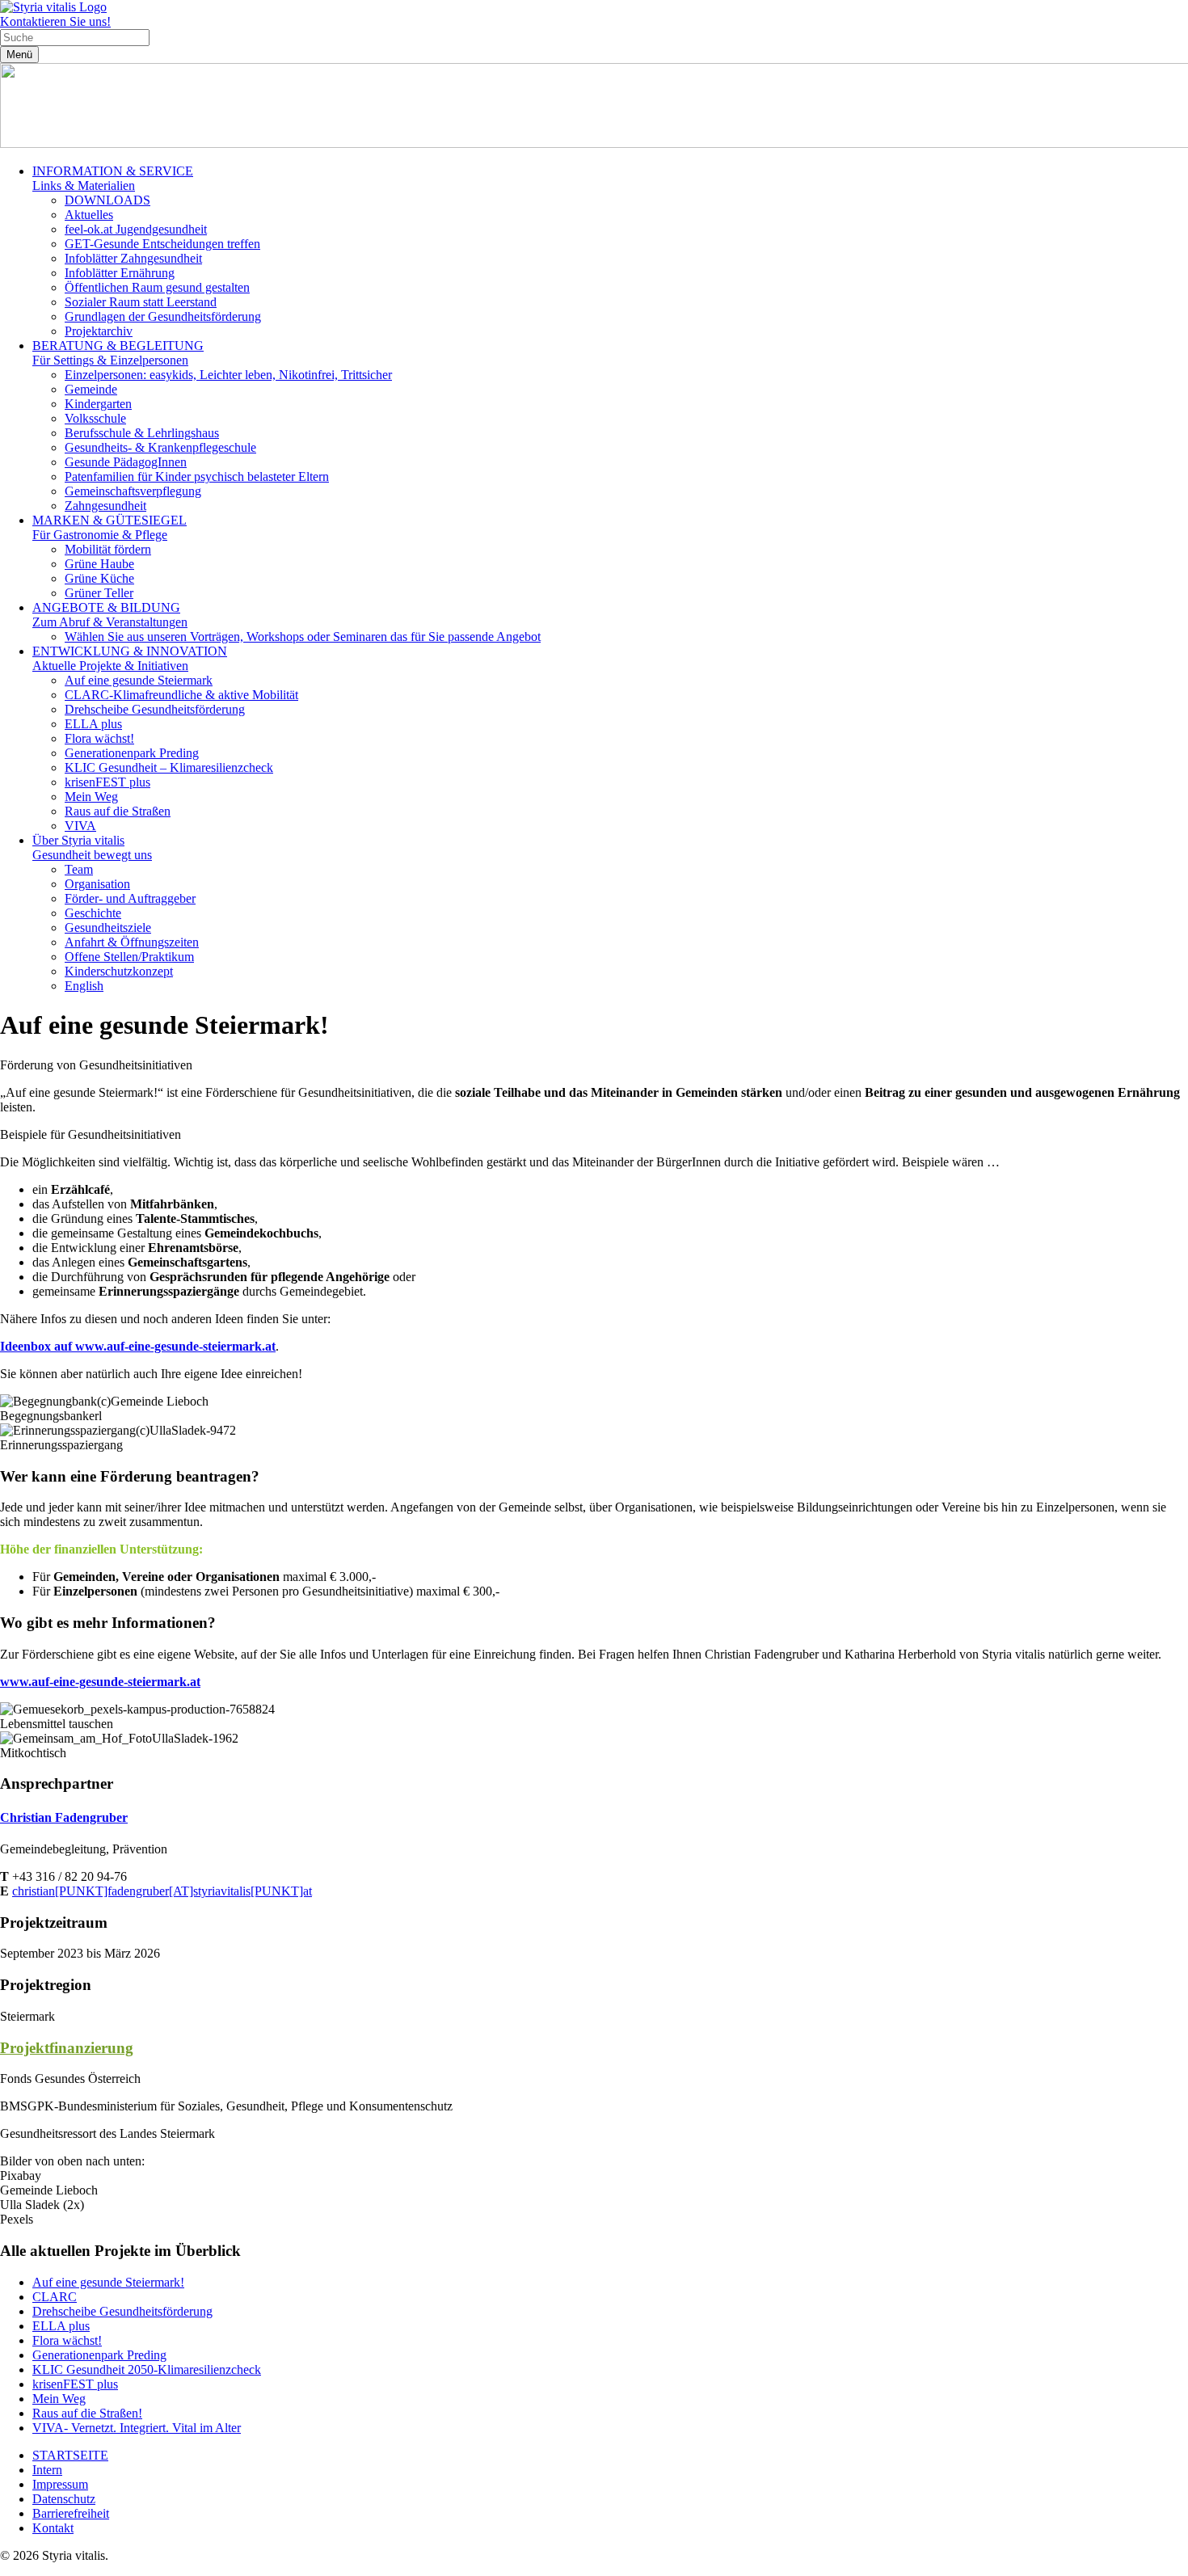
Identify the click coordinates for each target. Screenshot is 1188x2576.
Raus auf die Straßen (118, 811)
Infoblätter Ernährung (120, 273)
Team (79, 869)
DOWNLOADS (107, 200)
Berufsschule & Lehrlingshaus (142, 433)
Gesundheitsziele (108, 928)
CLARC (55, 2297)
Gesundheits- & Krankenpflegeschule (160, 447)
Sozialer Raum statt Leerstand (141, 302)
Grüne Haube (99, 564)
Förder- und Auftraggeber (130, 898)
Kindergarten (98, 404)
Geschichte (93, 913)
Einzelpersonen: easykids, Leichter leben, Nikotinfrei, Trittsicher (228, 375)
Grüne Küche (99, 578)
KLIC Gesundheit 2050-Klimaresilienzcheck (147, 2369)
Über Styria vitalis (92, 847)
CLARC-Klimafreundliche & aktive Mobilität (181, 695)
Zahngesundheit (105, 506)
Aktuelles (89, 215)
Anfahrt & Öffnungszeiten (132, 942)
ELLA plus (93, 724)
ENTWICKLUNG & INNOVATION (130, 658)
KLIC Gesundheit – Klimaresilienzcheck (169, 767)
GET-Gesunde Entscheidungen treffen (162, 244)
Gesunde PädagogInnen (126, 462)
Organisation (97, 884)
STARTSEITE (70, 2455)
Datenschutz (64, 2499)
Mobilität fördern (108, 549)
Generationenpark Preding (132, 753)
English (84, 986)
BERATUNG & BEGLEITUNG (118, 353)
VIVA (80, 826)
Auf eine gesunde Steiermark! (108, 2282)
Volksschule (95, 418)
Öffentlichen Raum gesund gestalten (157, 287)
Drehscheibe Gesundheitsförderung (155, 709)
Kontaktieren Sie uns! (55, 21)
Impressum (60, 2484)
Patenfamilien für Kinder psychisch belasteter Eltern (197, 476)
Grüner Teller (99, 593)
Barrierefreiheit (71, 2513)
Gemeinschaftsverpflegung (133, 491)
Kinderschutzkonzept (119, 971)
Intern (47, 2470)
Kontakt (53, 2528)
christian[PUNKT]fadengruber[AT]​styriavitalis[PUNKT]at (162, 1891)
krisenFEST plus (107, 782)
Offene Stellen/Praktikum (129, 957)
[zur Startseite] (53, 7)
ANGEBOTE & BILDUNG (110, 615)
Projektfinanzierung (67, 2048)
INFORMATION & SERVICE (113, 178)
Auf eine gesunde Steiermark (139, 680)
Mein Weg (91, 797)
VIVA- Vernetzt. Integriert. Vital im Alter (137, 2428)
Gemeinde (91, 389)
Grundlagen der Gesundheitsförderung (163, 316)
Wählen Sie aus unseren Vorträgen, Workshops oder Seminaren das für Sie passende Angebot (303, 637)
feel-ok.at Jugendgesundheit (136, 229)
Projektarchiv (99, 331)
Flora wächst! (99, 738)
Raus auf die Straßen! (87, 2413)
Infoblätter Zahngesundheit (133, 258)
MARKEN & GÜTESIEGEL (110, 527)
